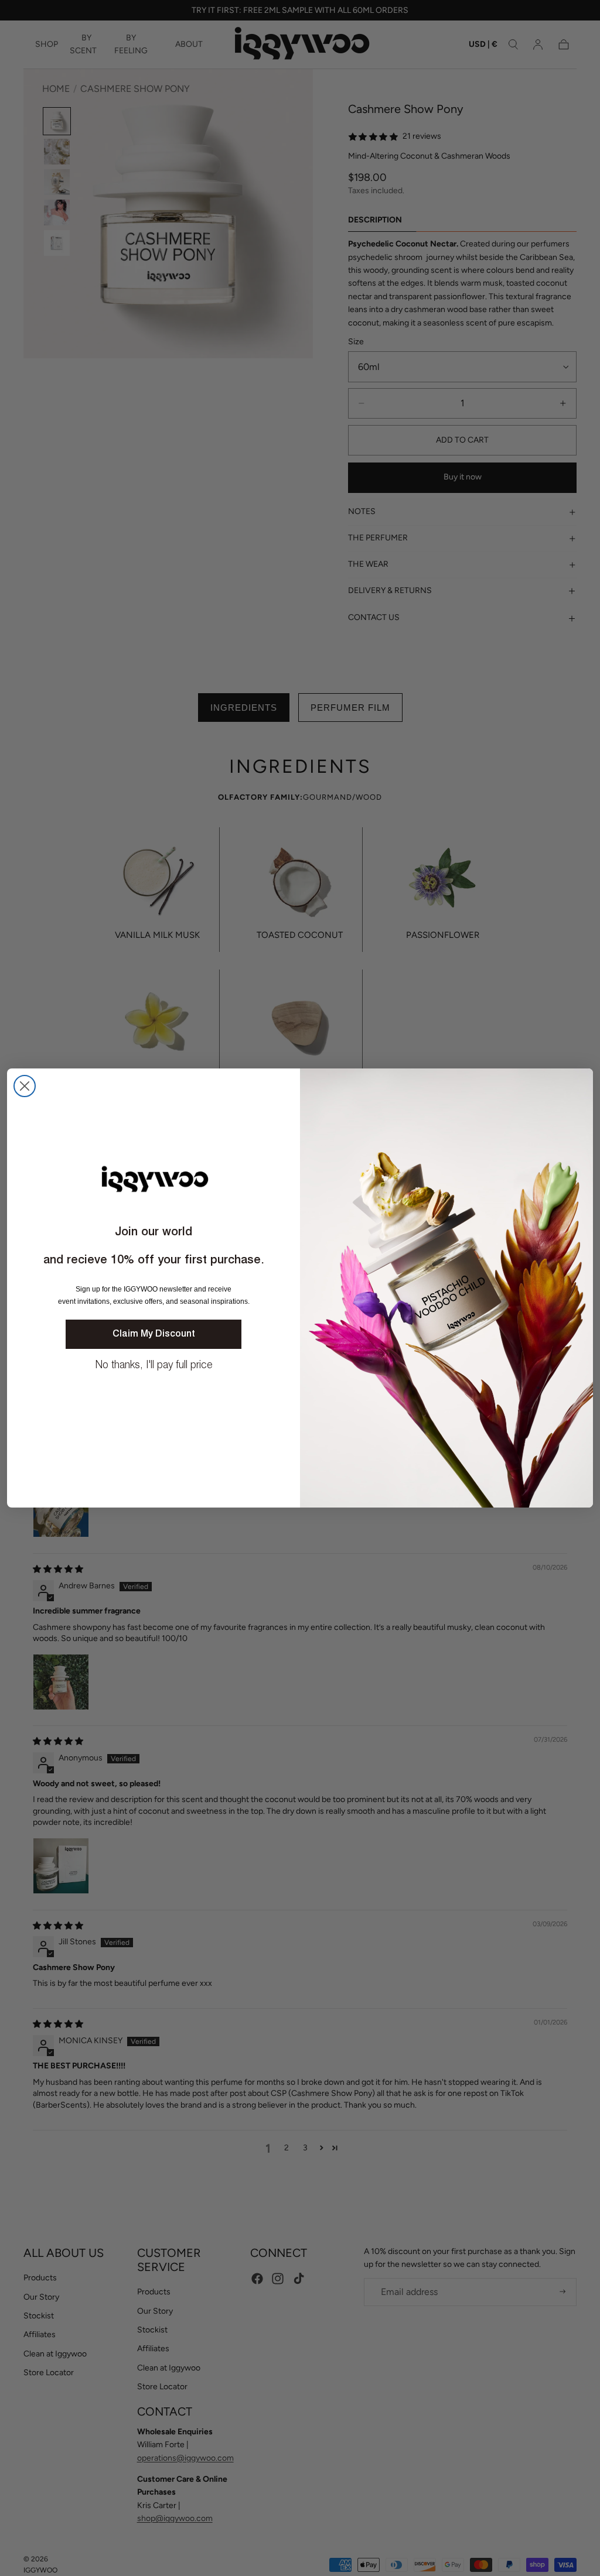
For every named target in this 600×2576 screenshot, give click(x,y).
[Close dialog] (25, 1086)
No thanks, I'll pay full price (154, 1365)
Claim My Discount (154, 1334)
